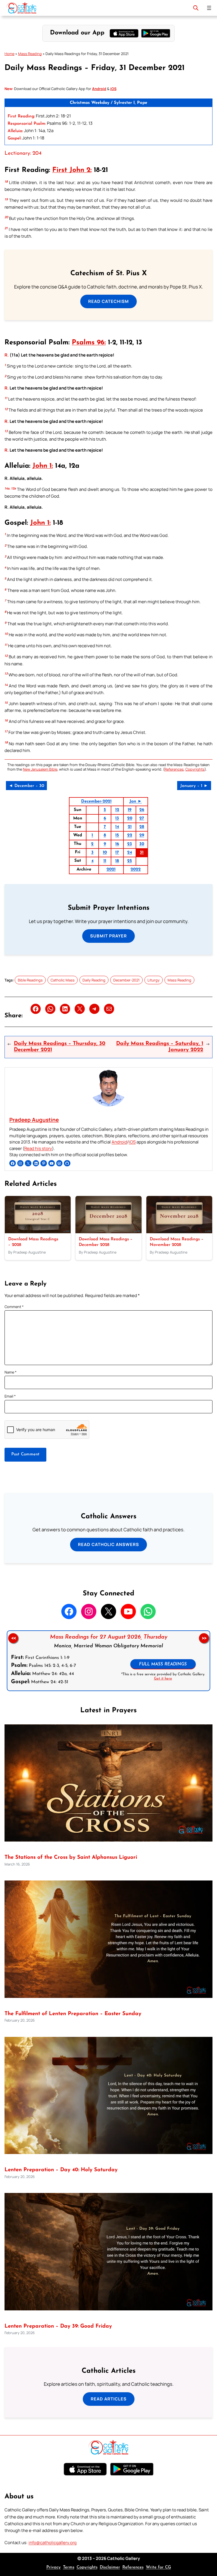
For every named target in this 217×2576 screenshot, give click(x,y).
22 (130, 835)
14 (117, 827)
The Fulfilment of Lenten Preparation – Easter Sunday (73, 2014)
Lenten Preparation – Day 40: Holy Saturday (61, 2170)
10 (105, 853)
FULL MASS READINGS (163, 1664)
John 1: (43, 466)
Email (10, 1396)
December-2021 (96, 802)
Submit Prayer (108, 936)
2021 (111, 870)
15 (117, 835)
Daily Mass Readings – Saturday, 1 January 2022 (160, 1047)
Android (119, 1142)
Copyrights (195, 769)
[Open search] (196, 8)
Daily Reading (94, 980)
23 (130, 844)
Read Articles (109, 2399)
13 (117, 818)
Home (9, 54)
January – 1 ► (194, 786)
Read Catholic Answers (108, 1544)
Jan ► (136, 802)
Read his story (38, 1148)
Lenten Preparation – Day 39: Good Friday (58, 2326)
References (174, 769)
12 (117, 810)
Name (11, 1372)
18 (117, 861)
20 (130, 818)
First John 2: (72, 170)
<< (13, 1638)
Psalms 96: (89, 343)
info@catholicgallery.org (53, 2543)
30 (142, 844)
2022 (136, 870)
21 (130, 827)
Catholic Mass (63, 980)
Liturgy (154, 980)
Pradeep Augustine (34, 1120)
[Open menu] (209, 8)
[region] (108, 1661)
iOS (132, 1142)
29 (142, 835)
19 (130, 810)
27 (142, 818)
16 (117, 844)
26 (142, 810)
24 (130, 853)
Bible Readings (30, 980)
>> (204, 1638)
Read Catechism (108, 301)
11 (105, 861)
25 (130, 861)
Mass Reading (30, 54)
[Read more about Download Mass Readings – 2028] (38, 1232)
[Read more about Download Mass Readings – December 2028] (108, 1232)
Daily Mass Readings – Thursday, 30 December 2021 (60, 1047)
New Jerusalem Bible (40, 769)
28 (142, 827)
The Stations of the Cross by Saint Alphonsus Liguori (71, 1857)
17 (117, 853)
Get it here (163, 1679)
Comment (14, 1307)
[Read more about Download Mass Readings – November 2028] (179, 1232)
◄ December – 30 (26, 786)
